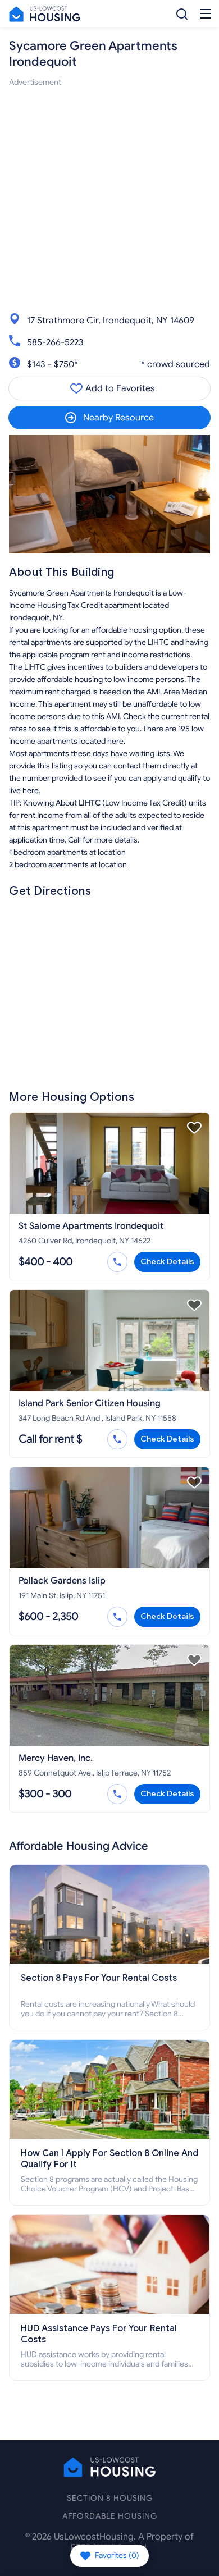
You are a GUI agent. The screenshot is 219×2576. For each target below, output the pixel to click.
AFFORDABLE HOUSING (110, 2516)
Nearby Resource (118, 418)
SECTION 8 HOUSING (110, 2498)
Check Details (167, 1262)
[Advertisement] (109, 198)
